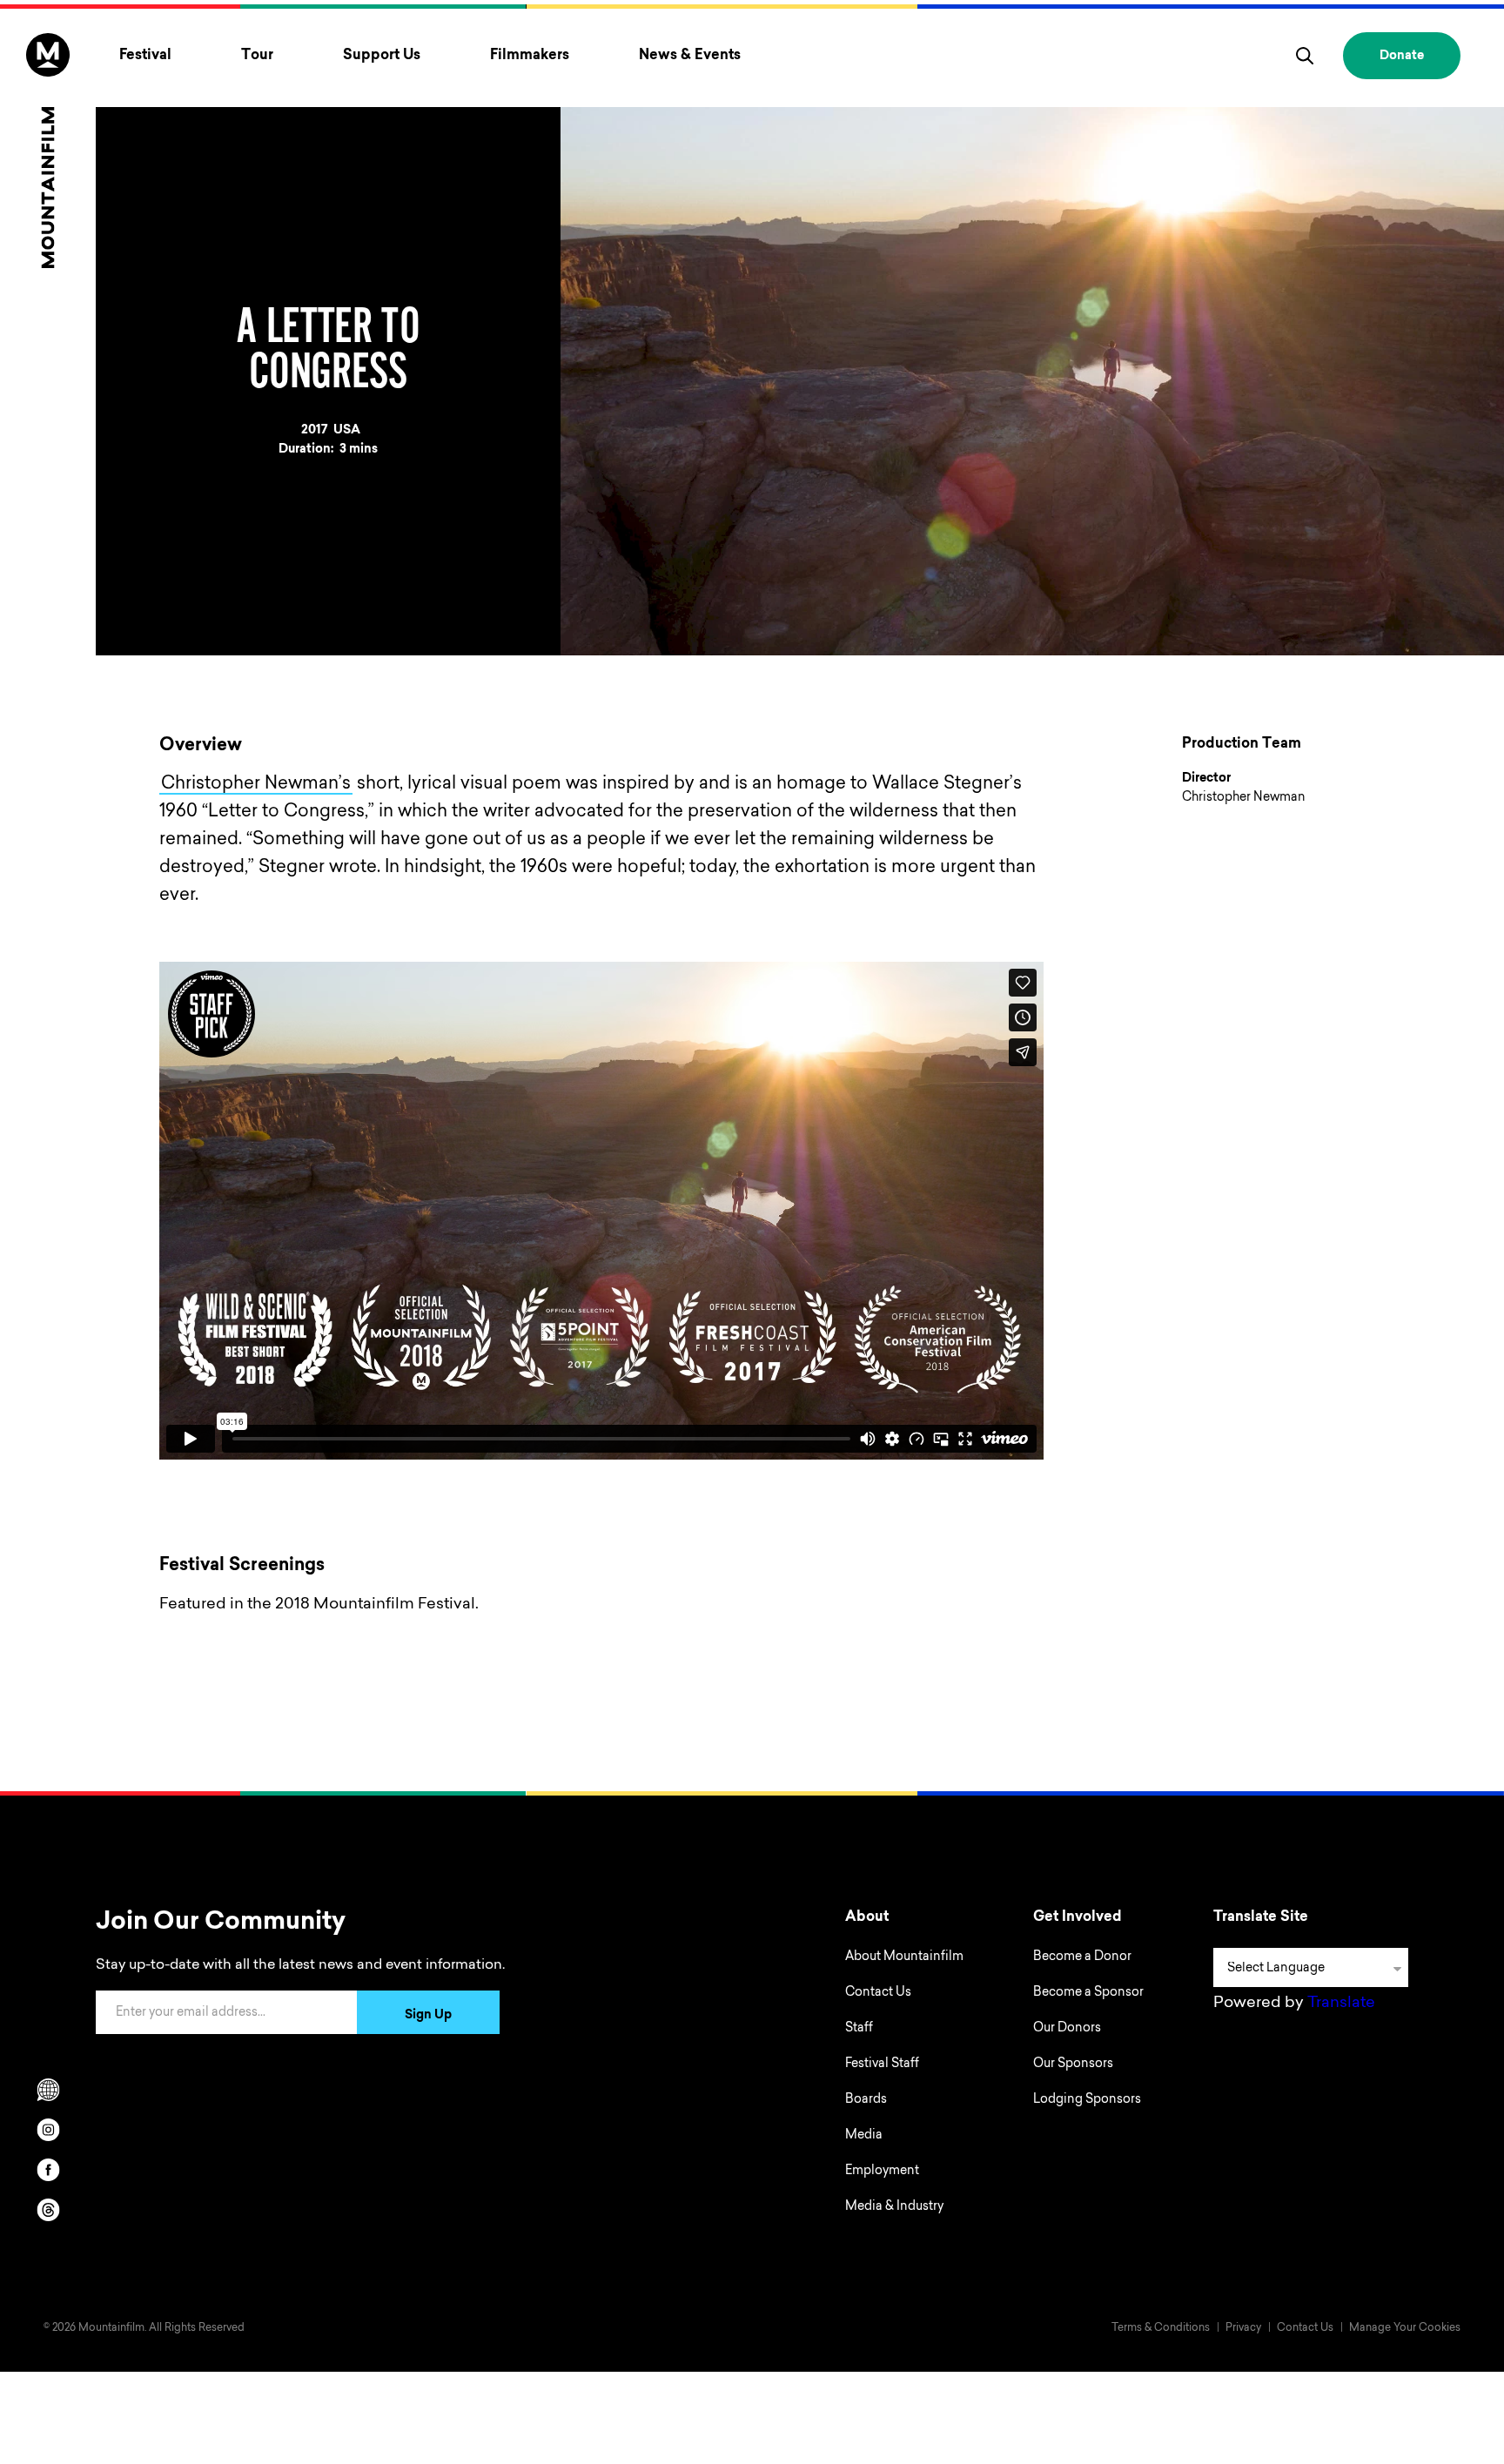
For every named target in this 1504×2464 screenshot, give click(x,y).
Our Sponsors (1073, 2065)
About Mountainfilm (904, 1957)
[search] (1305, 56)
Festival (145, 56)
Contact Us (878, 1993)
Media (864, 2136)
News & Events (690, 56)
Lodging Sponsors (1087, 2100)
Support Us (382, 56)
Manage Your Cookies (1405, 2328)
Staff (859, 2029)
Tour (257, 56)
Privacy (1243, 2328)
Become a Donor (1082, 1957)
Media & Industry (894, 2207)
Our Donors (1067, 2029)
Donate (1402, 57)
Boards (866, 2100)
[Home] (48, 151)
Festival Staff (882, 2065)
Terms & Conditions (1161, 2328)
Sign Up (428, 2016)
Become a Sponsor (1088, 1993)
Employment (882, 2172)
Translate (1341, 2004)
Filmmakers (530, 56)
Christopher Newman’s (256, 784)
